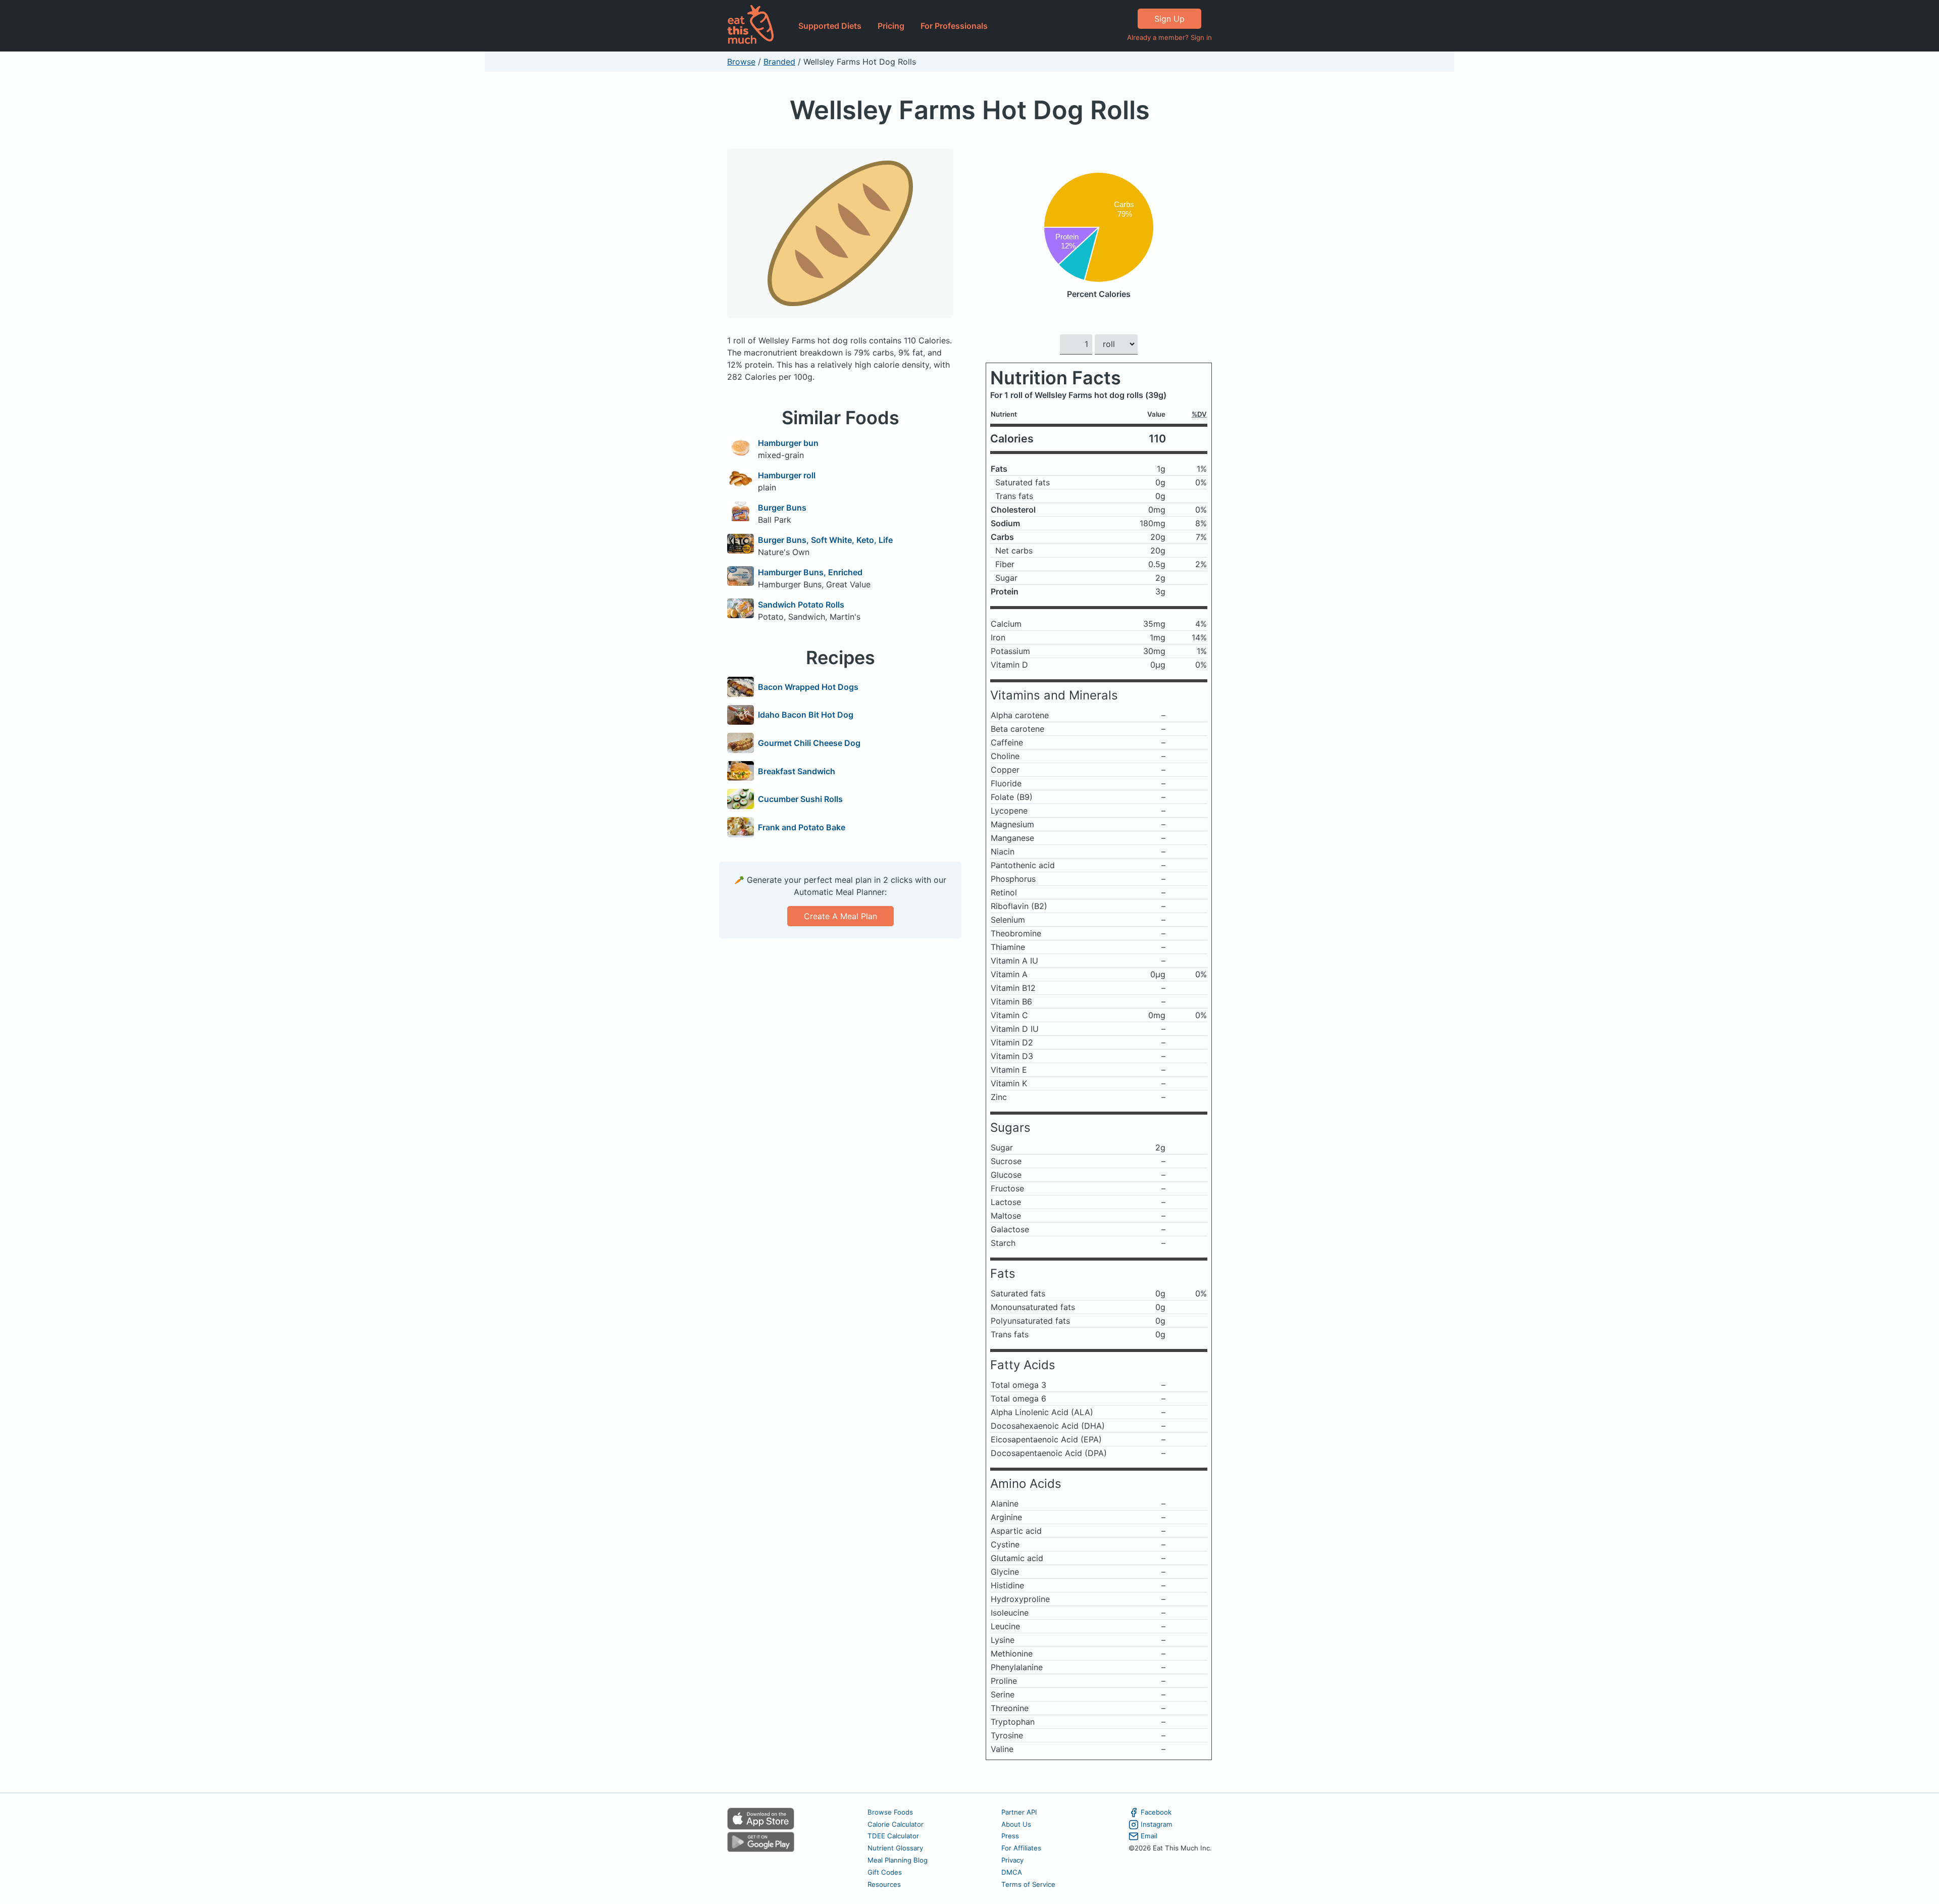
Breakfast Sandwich (797, 771)
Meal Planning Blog (898, 1860)
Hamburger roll (787, 475)
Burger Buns (782, 508)
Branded (779, 62)
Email (1149, 1836)
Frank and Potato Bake (802, 827)
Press (1010, 1836)
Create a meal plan (840, 916)
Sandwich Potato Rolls (801, 605)
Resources (884, 1884)
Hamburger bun (788, 443)
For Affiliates (1021, 1848)
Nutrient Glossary (895, 1848)
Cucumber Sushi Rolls (800, 799)
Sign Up (1169, 19)
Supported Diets (830, 26)
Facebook (1156, 1812)
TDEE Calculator (893, 1836)
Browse (741, 62)
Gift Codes (885, 1872)
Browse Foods (890, 1812)
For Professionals (954, 26)
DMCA (1012, 1872)
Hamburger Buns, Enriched (810, 572)
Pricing (891, 26)
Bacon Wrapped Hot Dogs (808, 687)
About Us (1016, 1824)
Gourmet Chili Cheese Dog (809, 743)
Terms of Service (1028, 1884)
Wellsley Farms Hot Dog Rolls (970, 110)
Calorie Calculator (896, 1824)
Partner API (1019, 1812)
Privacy (1012, 1860)
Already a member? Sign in (1169, 37)
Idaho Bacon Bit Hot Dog (806, 715)
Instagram (1157, 1824)
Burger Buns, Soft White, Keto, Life (825, 540)
